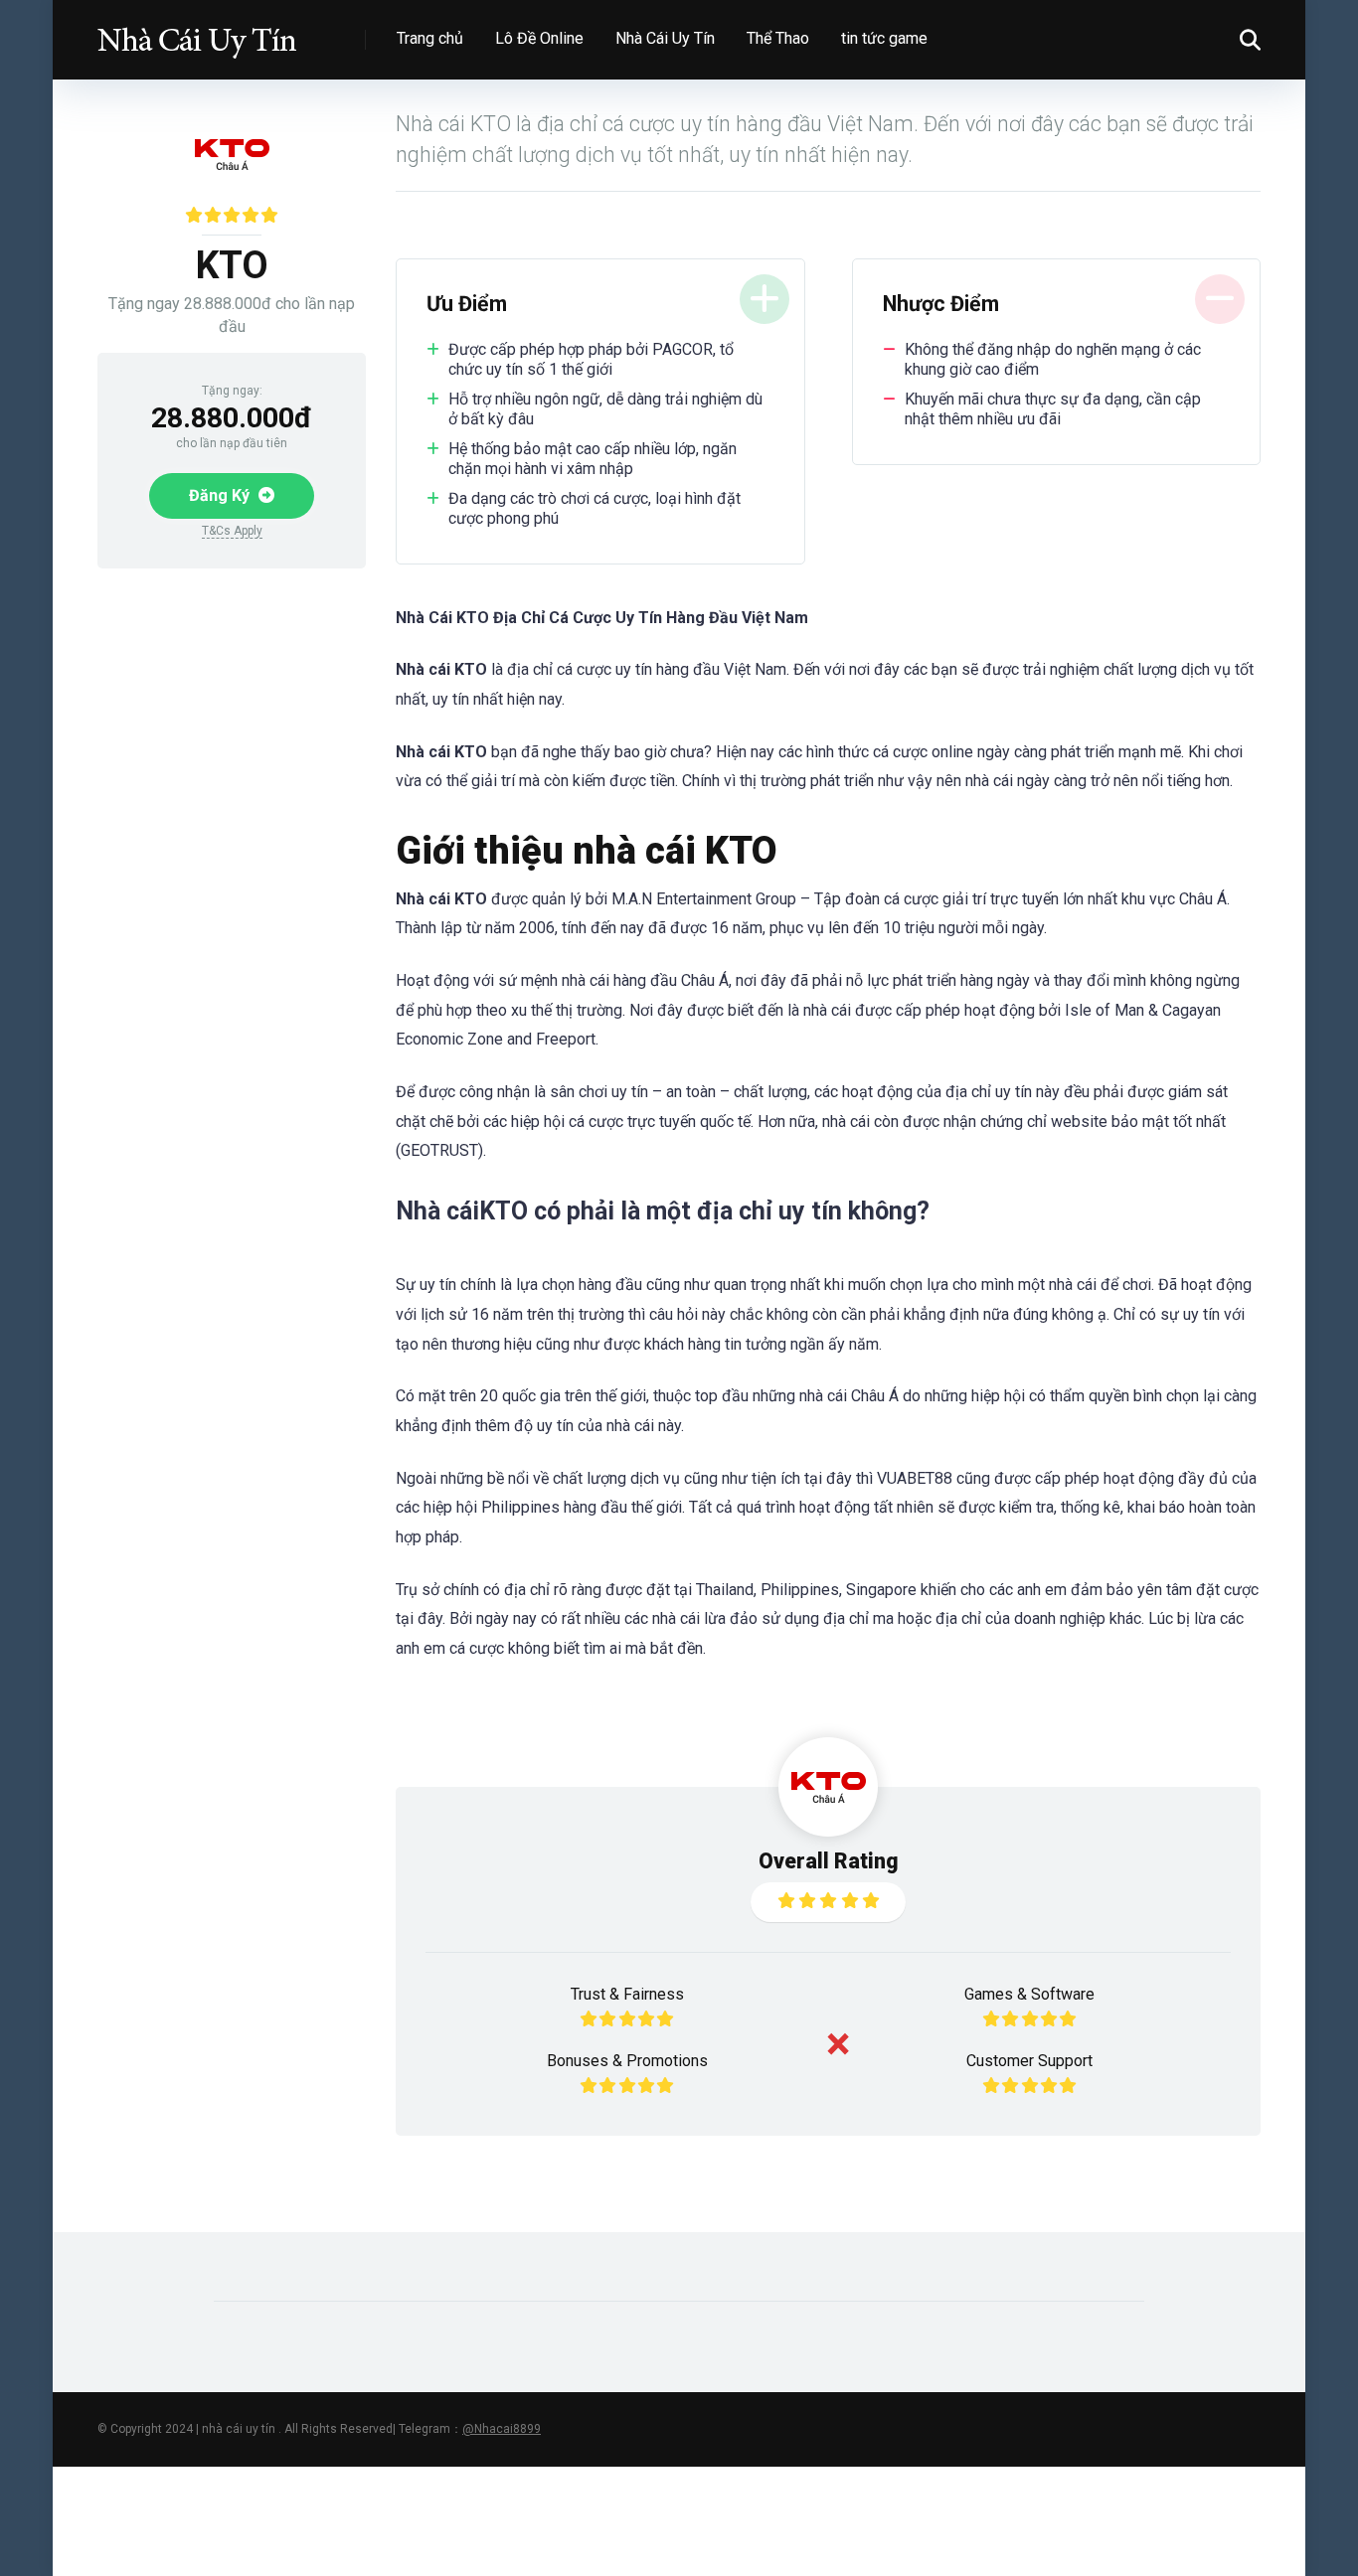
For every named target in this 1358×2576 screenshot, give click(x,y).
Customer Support (1029, 2061)
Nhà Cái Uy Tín (665, 38)
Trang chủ (430, 38)
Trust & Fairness (627, 1994)
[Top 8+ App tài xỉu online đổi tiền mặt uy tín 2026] (197, 32)
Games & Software (1029, 1994)
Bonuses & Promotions (627, 2061)
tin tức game (884, 38)
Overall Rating (829, 1861)
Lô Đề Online (539, 38)
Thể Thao (778, 38)
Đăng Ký (221, 495)
